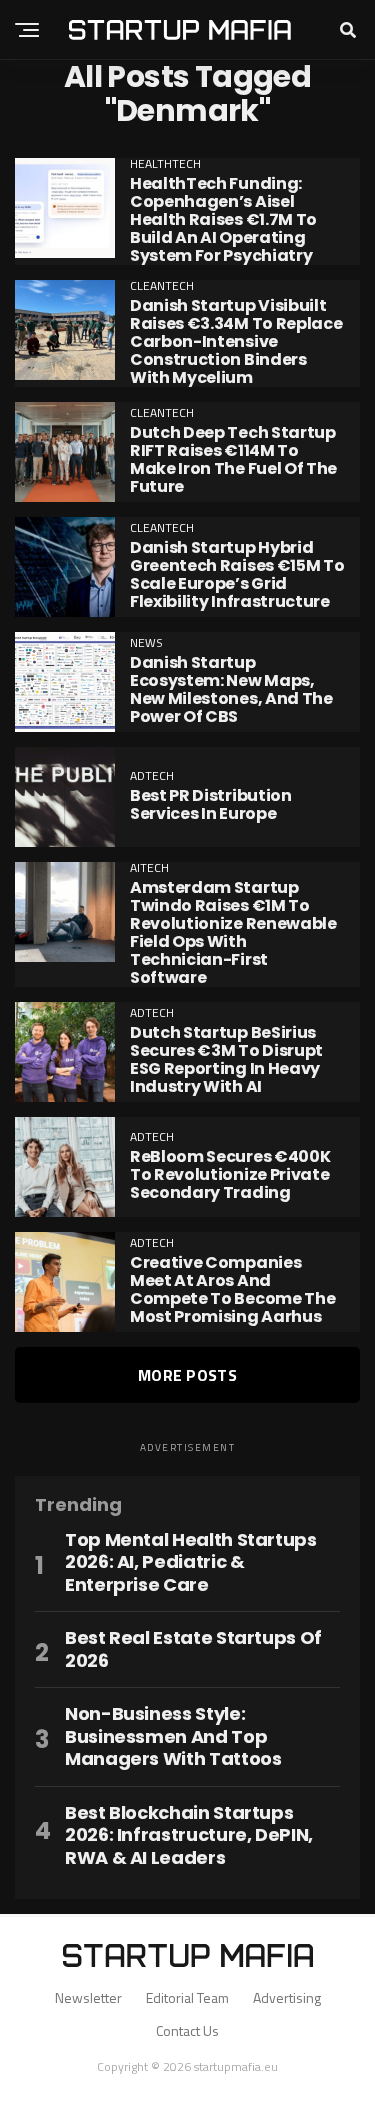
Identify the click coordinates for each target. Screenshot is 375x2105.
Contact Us (187, 2030)
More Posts (187, 1375)
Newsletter (88, 1997)
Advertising (287, 1997)
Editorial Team (187, 1997)
